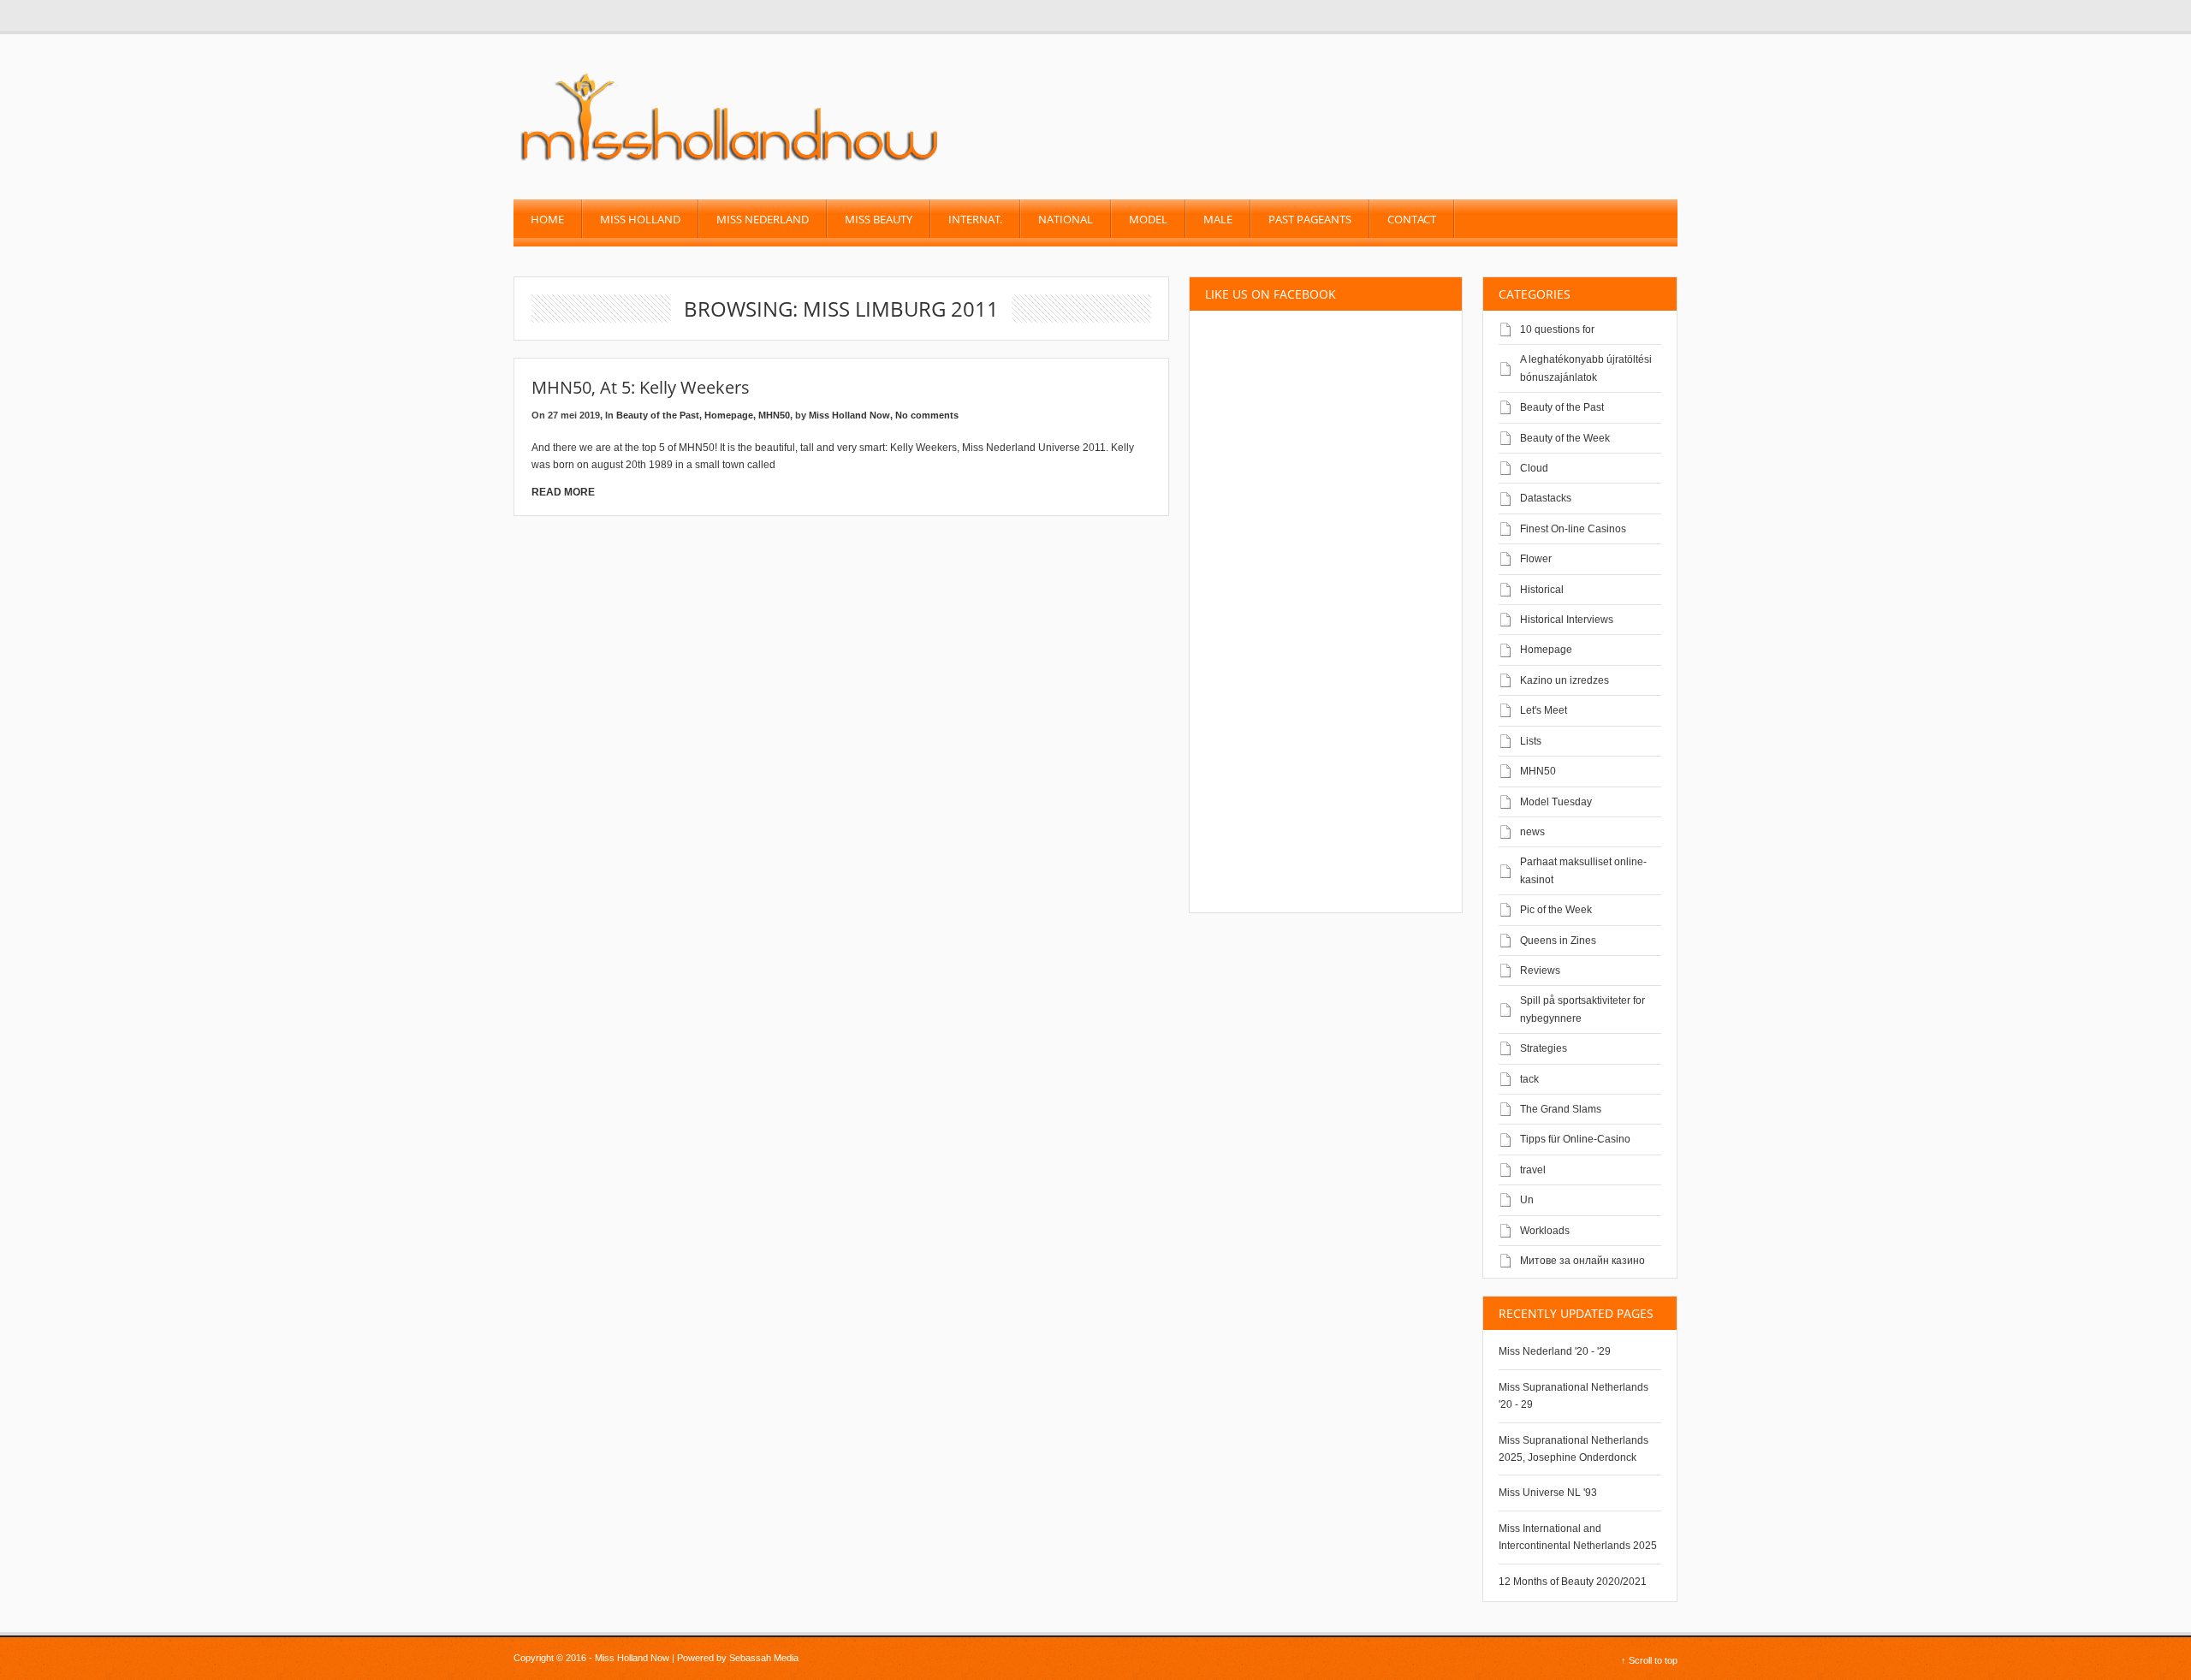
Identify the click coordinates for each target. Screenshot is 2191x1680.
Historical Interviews (1567, 620)
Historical (1542, 590)
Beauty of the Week (1565, 438)
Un (1527, 1200)
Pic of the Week (1556, 910)
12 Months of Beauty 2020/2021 (1573, 1582)
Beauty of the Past (658, 415)
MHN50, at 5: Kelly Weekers (641, 387)
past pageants (1310, 219)
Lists (1531, 741)
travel (1533, 1170)
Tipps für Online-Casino (1575, 1139)
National (1066, 219)
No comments (927, 415)
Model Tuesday (1556, 802)
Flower (1536, 559)
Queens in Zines (1558, 941)
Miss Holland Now (849, 415)
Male (1218, 219)
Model (1148, 219)
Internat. (975, 219)
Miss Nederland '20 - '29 (1555, 1351)
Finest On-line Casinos (1573, 529)
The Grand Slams (1561, 1109)
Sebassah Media (764, 1658)
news (1532, 832)
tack (1529, 1079)
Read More (563, 492)
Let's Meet (1544, 710)
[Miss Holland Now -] (730, 163)
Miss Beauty (879, 219)
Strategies (1544, 1048)
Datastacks (1546, 498)
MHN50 (774, 415)
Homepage (729, 415)
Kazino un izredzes (1565, 680)
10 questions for (1557, 329)
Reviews (1540, 971)
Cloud (1534, 468)
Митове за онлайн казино (1582, 1261)
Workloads (1545, 1231)
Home (547, 219)
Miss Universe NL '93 (1548, 1493)
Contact (1412, 219)
